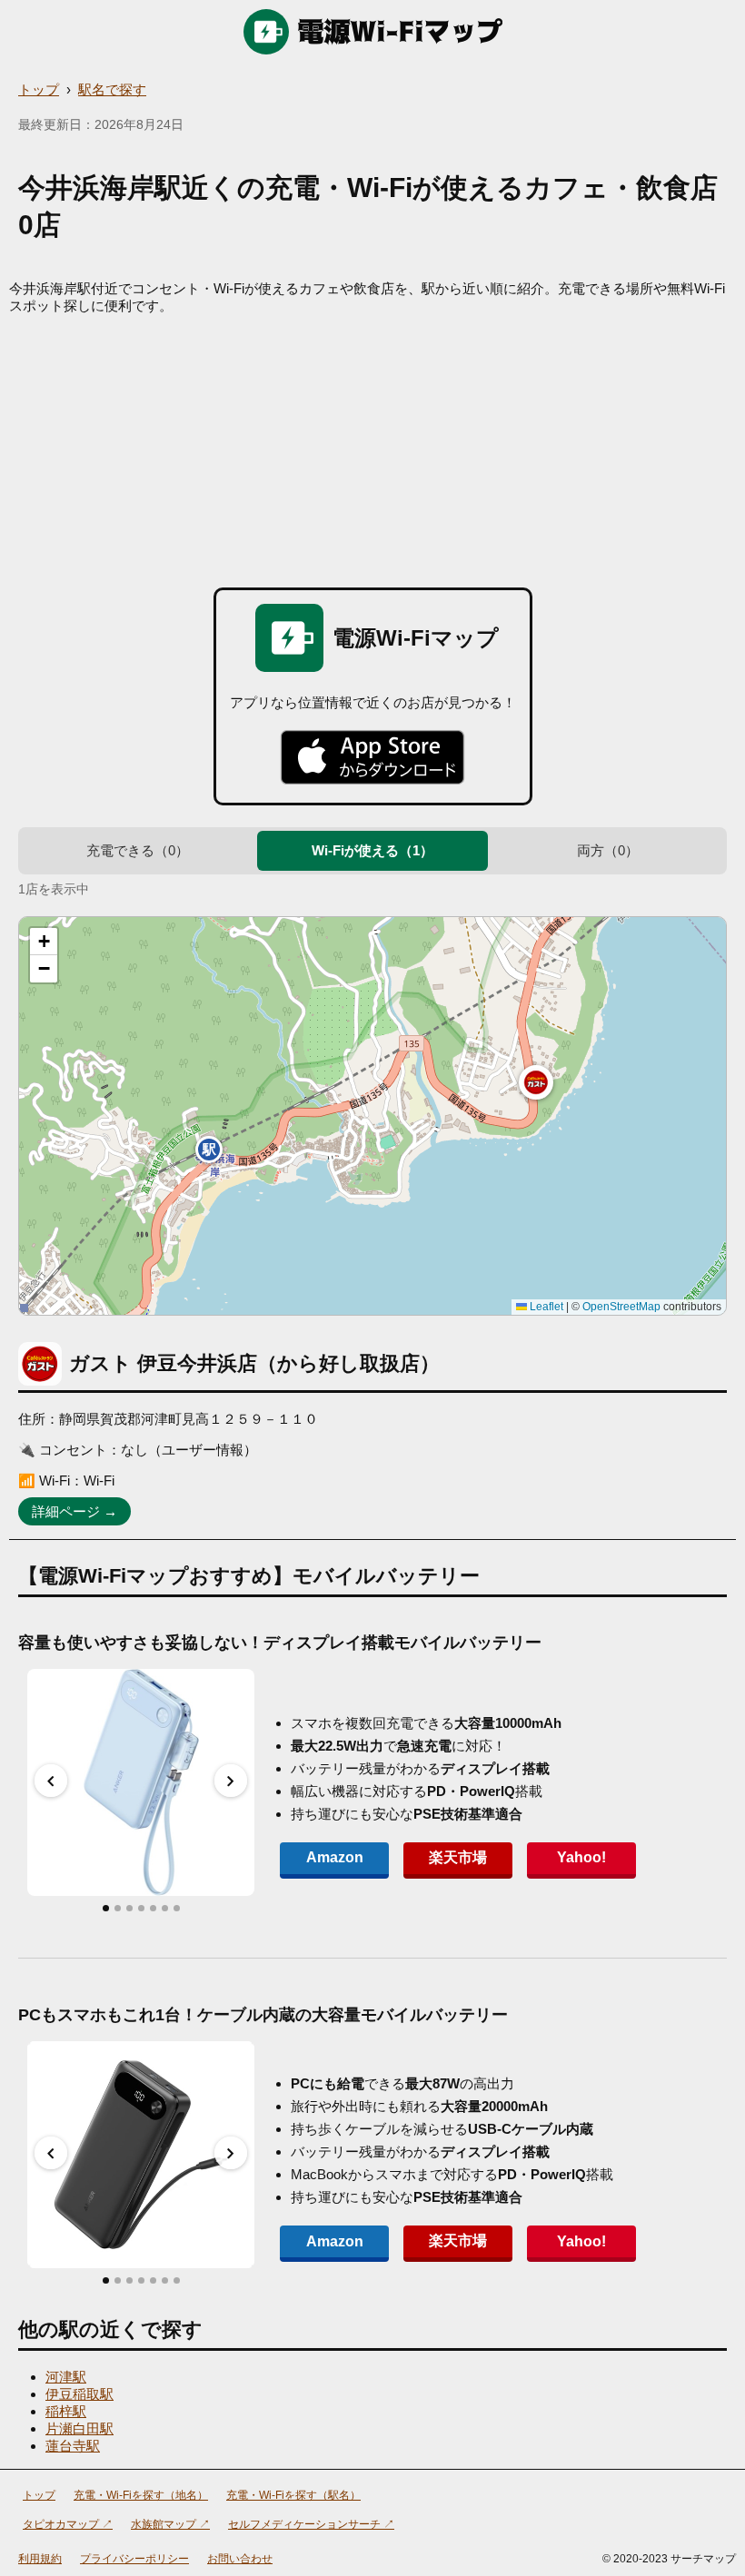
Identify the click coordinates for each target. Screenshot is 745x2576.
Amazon (335, 1857)
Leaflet (545, 1307)
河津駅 (66, 2377)
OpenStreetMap (621, 1307)
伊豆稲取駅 (79, 2394)
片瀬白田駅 (79, 2428)
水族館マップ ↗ (170, 2524)
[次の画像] (231, 1781)
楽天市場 (458, 1857)
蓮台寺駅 (73, 2446)
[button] (536, 1082)
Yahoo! (581, 1857)
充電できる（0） (138, 850)
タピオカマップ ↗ (68, 2524)
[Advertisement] (372, 451)
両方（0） (608, 850)
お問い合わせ (240, 2559)
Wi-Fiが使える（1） (372, 850)
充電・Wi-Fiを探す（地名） (141, 2495)
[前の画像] (51, 1781)
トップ (39, 89)
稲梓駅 (66, 2411)
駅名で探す (112, 89)
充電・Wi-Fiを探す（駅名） (293, 2495)
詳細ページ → (74, 1511)
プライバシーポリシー (134, 2559)
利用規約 (40, 2559)
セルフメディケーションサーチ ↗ (311, 2524)
